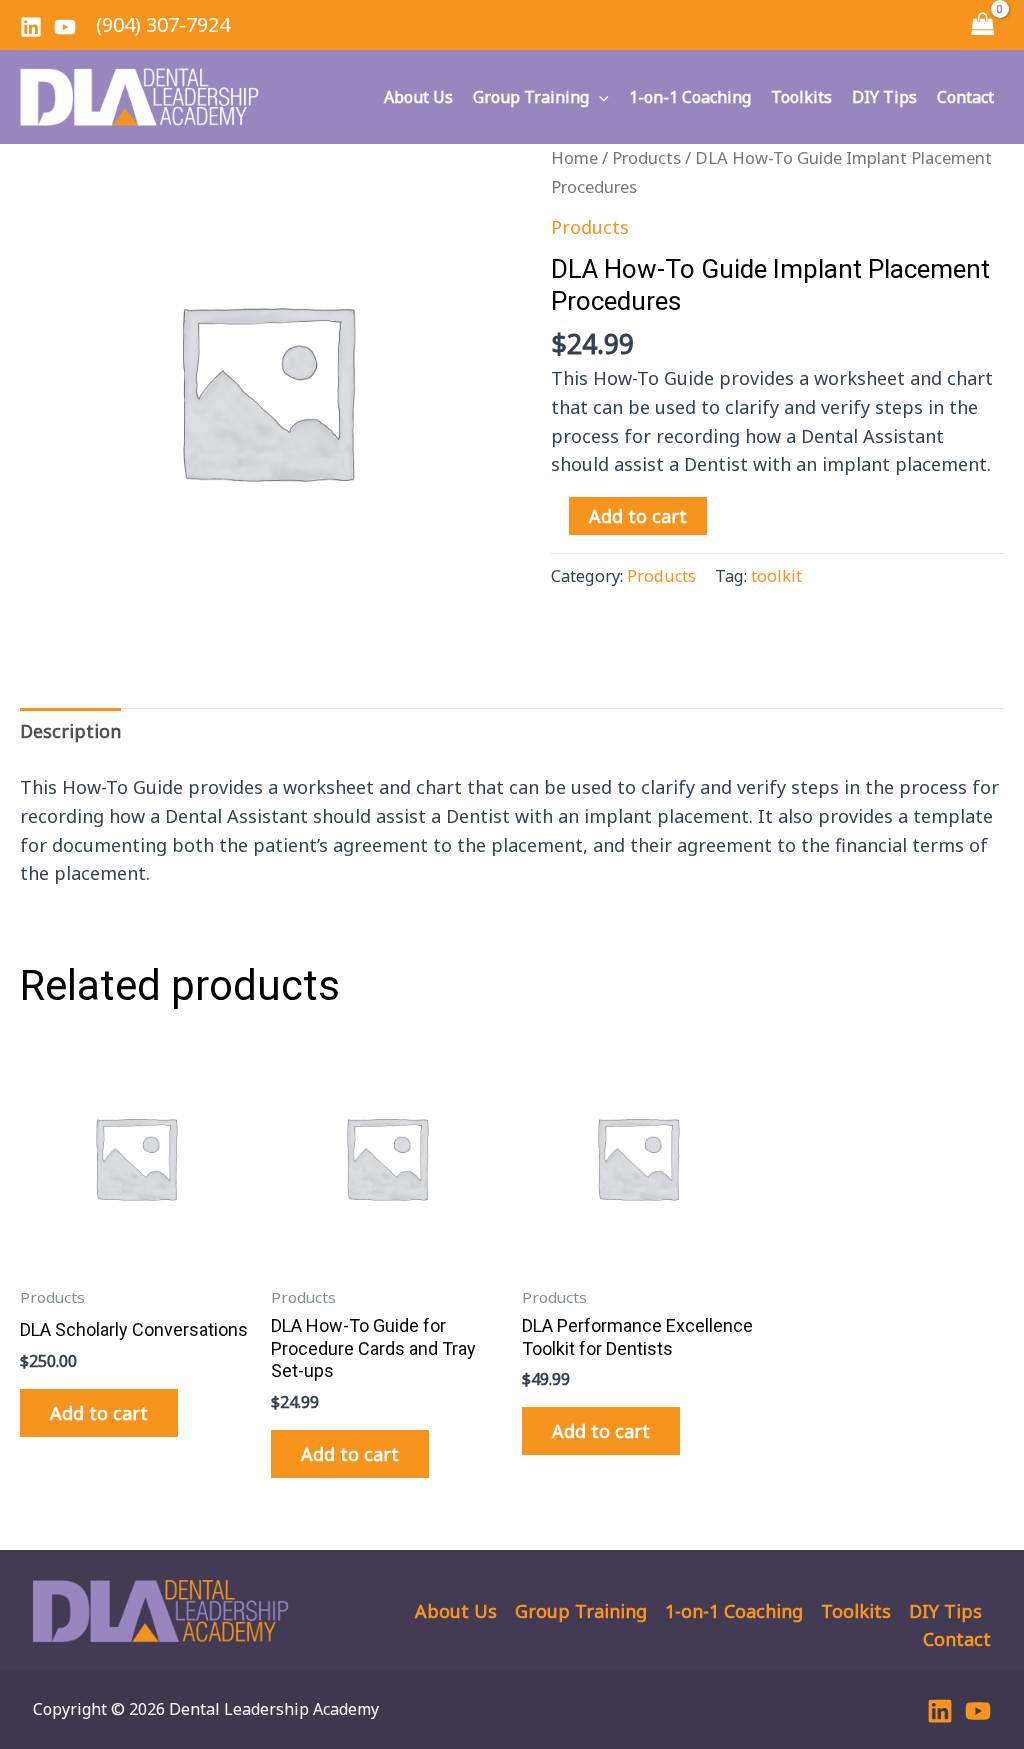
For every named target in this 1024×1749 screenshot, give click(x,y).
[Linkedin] (31, 27)
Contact (965, 97)
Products (646, 157)
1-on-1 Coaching (690, 97)
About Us (418, 97)
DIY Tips (884, 97)
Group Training (531, 97)
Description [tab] (70, 731)
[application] (599, 97)
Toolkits (801, 97)
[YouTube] (65, 27)
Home (574, 157)
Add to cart (638, 516)
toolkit (776, 576)
